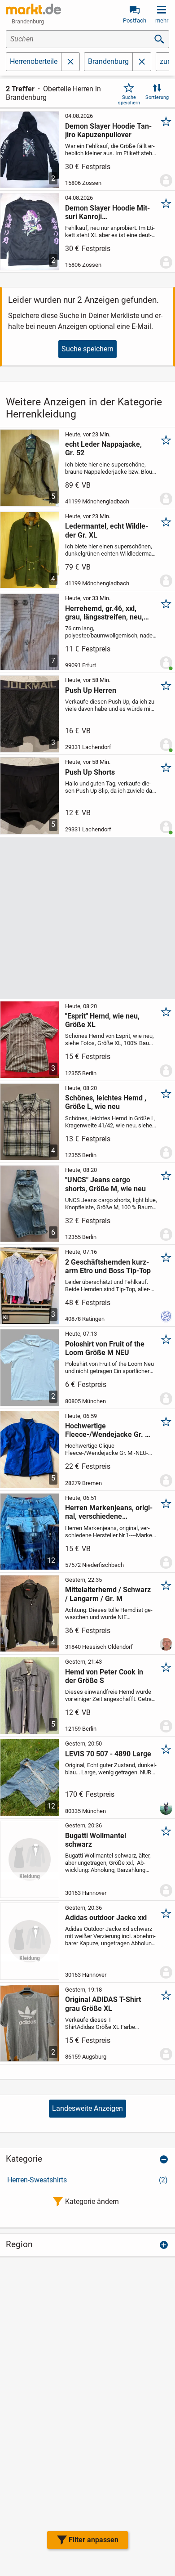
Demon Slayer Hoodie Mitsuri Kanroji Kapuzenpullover (107, 212)
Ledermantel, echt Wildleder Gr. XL (107, 530)
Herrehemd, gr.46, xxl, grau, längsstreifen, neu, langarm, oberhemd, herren (104, 613)
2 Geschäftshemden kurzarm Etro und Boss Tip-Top (108, 1266)
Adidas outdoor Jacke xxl (106, 1918)
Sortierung (157, 97)
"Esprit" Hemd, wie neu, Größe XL (102, 1020)
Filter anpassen (94, 2540)
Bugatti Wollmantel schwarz (96, 1840)
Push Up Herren (91, 690)
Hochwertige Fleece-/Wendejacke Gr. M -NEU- (108, 1430)
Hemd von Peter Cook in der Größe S (104, 1676)
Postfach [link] (135, 20)
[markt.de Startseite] (33, 9)
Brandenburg (108, 61)
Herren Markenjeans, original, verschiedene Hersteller (109, 1512)
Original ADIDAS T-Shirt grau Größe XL (103, 2004)
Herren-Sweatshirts (87, 2180)
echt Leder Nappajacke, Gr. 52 (103, 449)
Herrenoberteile (34, 61)
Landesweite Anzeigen (87, 2108)
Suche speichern (129, 100)
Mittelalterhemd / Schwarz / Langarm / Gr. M (108, 1594)
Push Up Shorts (90, 772)
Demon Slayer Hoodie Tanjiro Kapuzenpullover (108, 130)
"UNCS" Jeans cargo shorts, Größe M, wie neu (105, 1184)
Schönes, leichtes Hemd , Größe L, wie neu (106, 1102)
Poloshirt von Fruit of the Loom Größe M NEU (105, 1348)
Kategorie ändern (92, 2201)
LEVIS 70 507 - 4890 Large (108, 1754)
